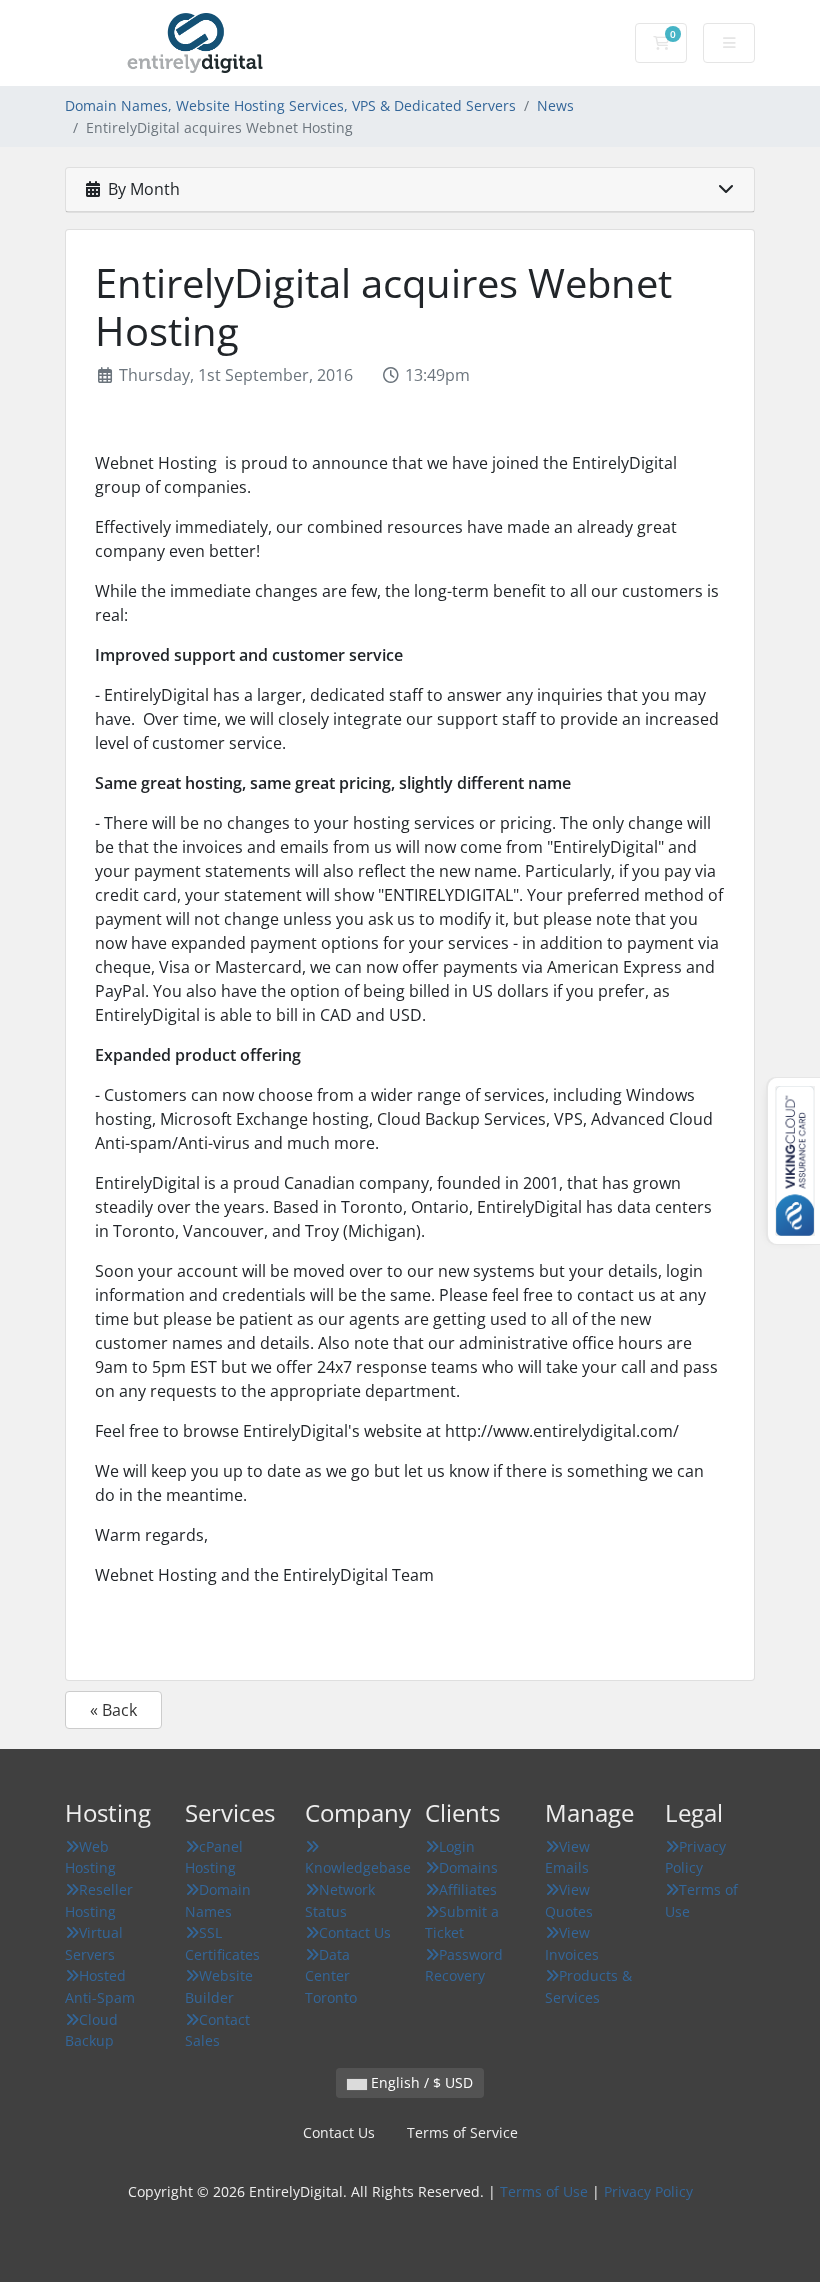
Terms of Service (462, 2132)
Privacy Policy (695, 1857)
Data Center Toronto (331, 1976)
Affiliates (468, 1889)
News (555, 105)
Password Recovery (464, 1965)
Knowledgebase (358, 1867)
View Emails (567, 1857)
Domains (468, 1867)
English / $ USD (420, 2082)
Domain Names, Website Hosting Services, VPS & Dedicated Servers (290, 105)
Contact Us (355, 1932)
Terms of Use (544, 2191)
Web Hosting (90, 1857)
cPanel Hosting (214, 1857)
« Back (113, 1710)
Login (457, 1846)
